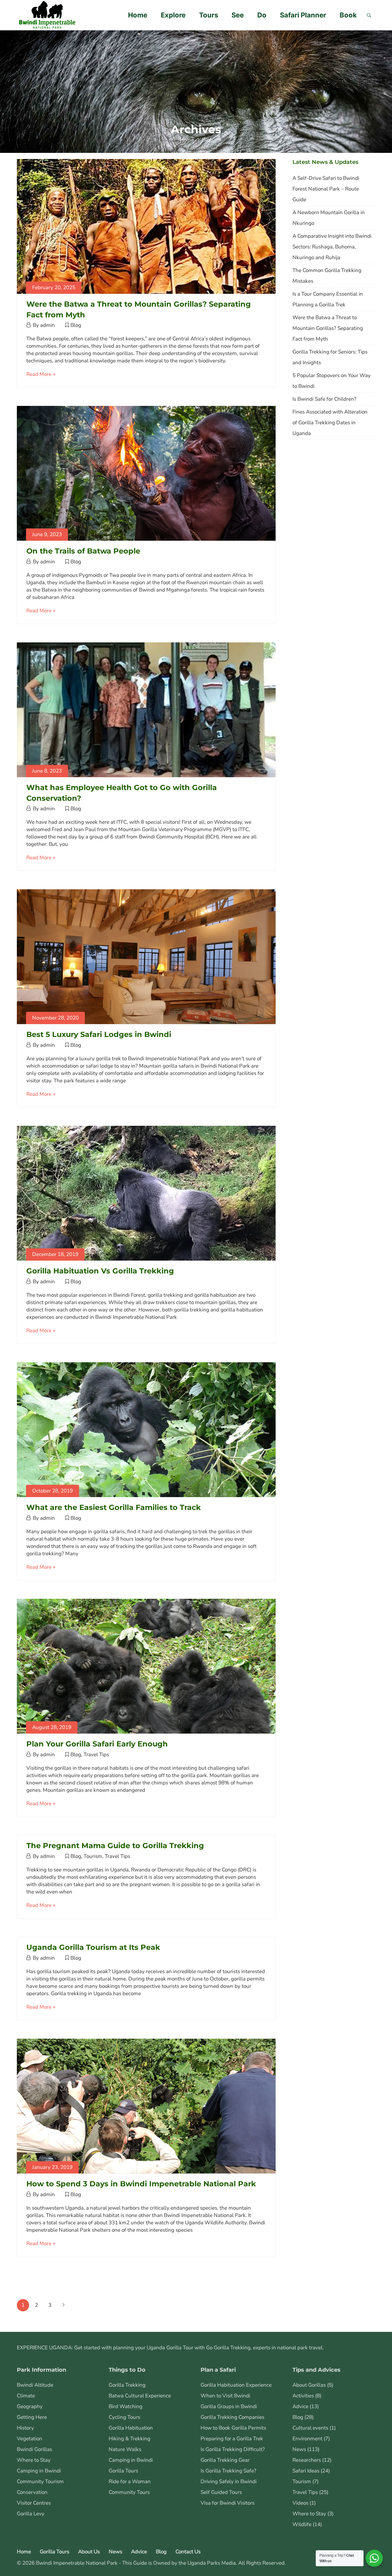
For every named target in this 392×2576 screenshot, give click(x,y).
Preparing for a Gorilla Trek (232, 2439)
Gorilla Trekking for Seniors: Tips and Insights (330, 357)
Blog (76, 325)
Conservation (32, 2492)
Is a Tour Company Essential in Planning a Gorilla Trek (328, 299)
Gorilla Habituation (131, 2428)
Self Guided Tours (221, 2492)
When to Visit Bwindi (225, 2396)
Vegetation (30, 2439)
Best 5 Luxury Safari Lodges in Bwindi (99, 1034)
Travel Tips (96, 1755)
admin (47, 325)
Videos (300, 2503)
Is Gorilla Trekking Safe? (228, 2471)
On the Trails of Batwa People (83, 551)
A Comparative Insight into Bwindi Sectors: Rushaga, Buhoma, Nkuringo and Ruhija (332, 247)
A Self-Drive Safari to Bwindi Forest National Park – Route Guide (326, 189)
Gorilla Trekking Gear (225, 2460)
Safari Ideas (306, 2471)
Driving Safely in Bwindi (229, 2481)
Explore (173, 15)
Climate (26, 2396)
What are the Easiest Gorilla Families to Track (114, 1507)
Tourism (93, 1856)
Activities (303, 2396)
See (238, 15)
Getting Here (32, 2417)
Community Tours (129, 2492)
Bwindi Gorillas (34, 2449)
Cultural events (310, 2428)
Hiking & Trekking (130, 2439)
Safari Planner (303, 15)
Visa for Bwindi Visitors (228, 2503)
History (25, 2428)
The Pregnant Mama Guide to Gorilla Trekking (115, 1846)
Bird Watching (126, 2406)
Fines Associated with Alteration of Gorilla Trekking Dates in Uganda (330, 423)
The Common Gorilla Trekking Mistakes (327, 276)
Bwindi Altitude (35, 2385)
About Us (89, 2552)
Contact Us (188, 2552)
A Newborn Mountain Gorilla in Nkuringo (329, 218)
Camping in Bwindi (39, 2471)
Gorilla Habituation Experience (236, 2385)
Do (262, 15)
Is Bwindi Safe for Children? (324, 399)
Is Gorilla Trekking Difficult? (233, 2449)
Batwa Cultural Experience (140, 2396)
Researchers (307, 2460)
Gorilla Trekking (127, 2385)
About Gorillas (309, 2385)
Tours (209, 15)
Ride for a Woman (130, 2481)
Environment (307, 2439)
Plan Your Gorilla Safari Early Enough (97, 1744)
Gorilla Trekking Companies (232, 2417)
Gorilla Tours (123, 2471)
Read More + (41, 374)
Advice (300, 2406)
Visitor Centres (34, 2503)
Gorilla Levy (31, 2514)
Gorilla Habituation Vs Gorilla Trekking (100, 1271)
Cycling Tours (124, 2417)
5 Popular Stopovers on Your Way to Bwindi (332, 381)
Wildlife (302, 2524)
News (299, 2449)
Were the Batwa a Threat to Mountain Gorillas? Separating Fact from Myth (328, 328)
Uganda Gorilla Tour (170, 2348)
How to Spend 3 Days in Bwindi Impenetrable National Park (141, 2184)
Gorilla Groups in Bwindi (229, 2406)
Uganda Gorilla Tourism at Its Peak (93, 1947)
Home (138, 15)
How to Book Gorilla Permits (233, 2428)
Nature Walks (125, 2449)
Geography (30, 2406)
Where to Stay (34, 2460)
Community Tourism (40, 2481)
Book (348, 15)
